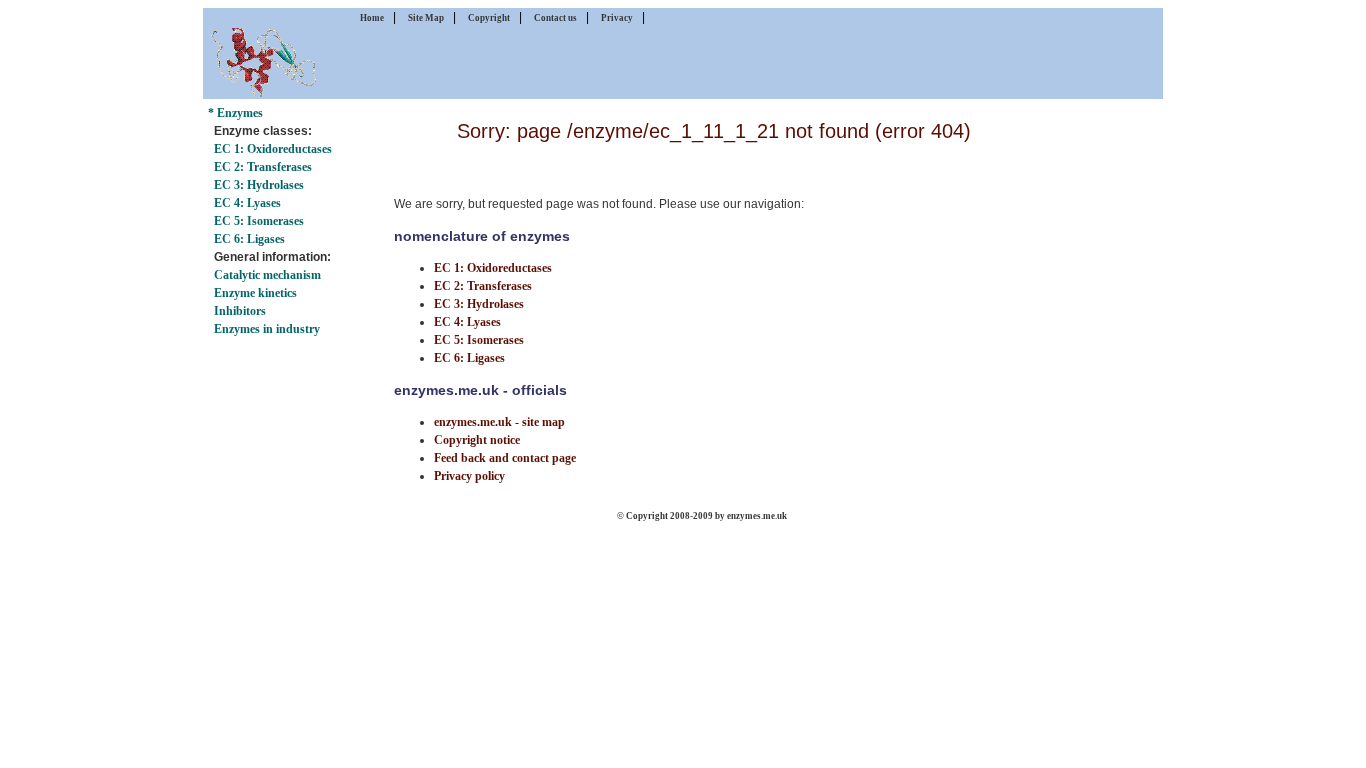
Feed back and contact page (505, 458)
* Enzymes (235, 113)
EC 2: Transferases (263, 167)
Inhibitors (240, 311)
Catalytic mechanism (267, 275)
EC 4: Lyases (247, 203)
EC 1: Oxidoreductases (273, 149)
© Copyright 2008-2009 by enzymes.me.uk (702, 516)
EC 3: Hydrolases (259, 185)
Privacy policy (469, 476)
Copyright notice (477, 440)
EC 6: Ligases (249, 239)
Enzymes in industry (267, 329)
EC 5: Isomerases (259, 221)
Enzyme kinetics (255, 293)
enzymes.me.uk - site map (499, 422)
